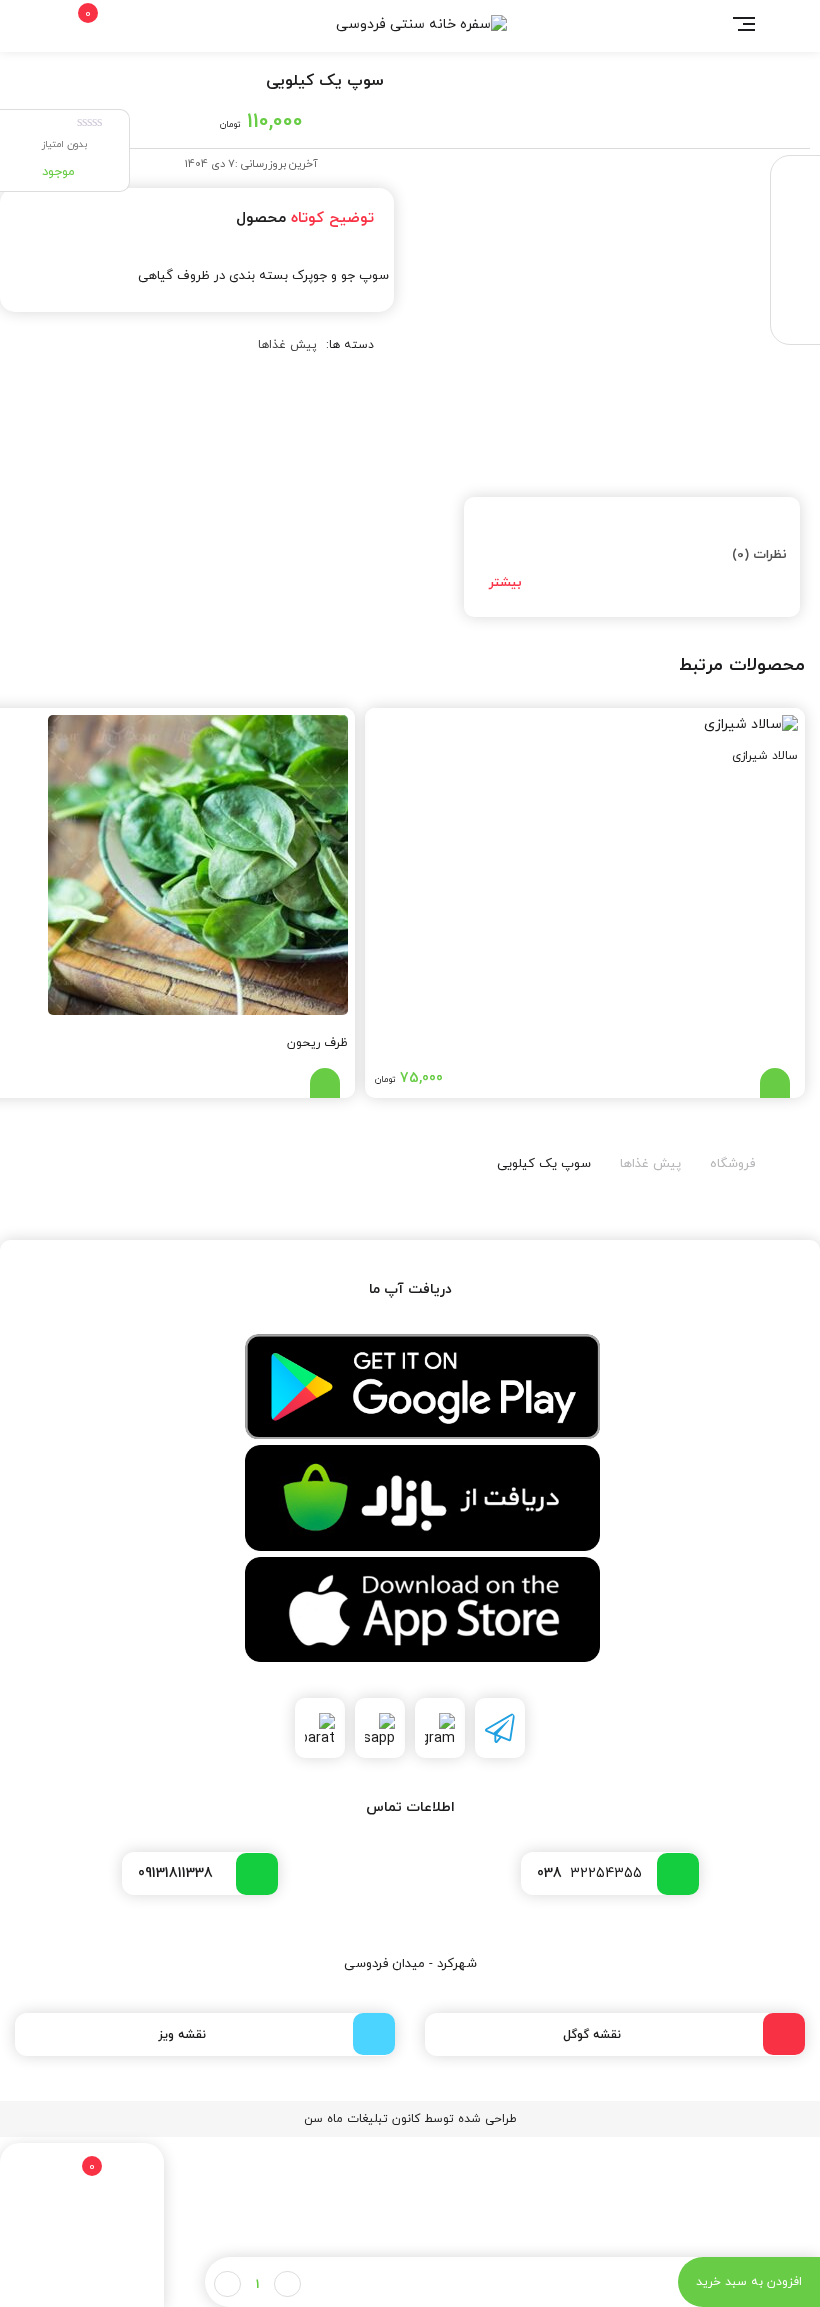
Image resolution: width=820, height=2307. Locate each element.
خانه (792, 1160)
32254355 (589, 1873)
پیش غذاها (287, 345)
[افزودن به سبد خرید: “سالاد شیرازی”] (775, 1083)
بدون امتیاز (64, 144)
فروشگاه (732, 1164)
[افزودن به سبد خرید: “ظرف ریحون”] (325, 1083)
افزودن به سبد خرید (749, 2282)
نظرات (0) (759, 555)
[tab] (632, 557)
